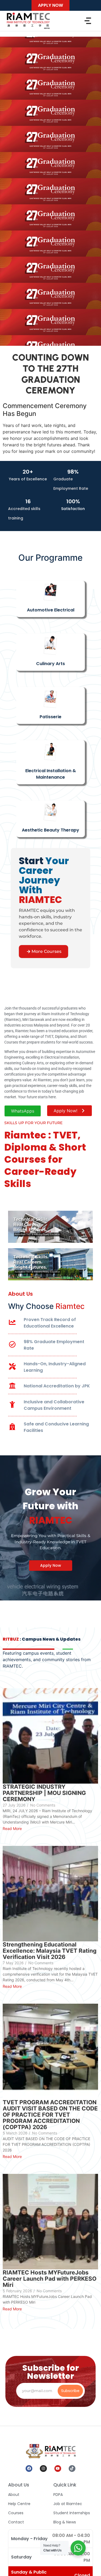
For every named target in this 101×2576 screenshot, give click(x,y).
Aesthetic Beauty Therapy (50, 830)
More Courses (46, 951)
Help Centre (19, 2504)
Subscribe (70, 2391)
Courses (16, 2513)
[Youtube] (58, 2469)
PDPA (58, 2495)
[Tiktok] (72, 2469)
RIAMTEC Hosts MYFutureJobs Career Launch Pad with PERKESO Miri (50, 2279)
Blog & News (65, 2522)
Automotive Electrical (51, 610)
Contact (16, 2522)
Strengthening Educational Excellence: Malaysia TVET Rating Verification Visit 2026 (50, 1951)
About (14, 2495)
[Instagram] (43, 2469)
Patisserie (50, 717)
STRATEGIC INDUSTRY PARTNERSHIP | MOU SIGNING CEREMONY (44, 1793)
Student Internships (72, 2513)
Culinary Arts (50, 664)
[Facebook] (29, 2469)
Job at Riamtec (68, 2504)
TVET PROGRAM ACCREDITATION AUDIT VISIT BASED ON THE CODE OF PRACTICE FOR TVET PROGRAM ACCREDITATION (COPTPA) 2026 (50, 2115)
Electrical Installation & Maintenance (51, 774)
